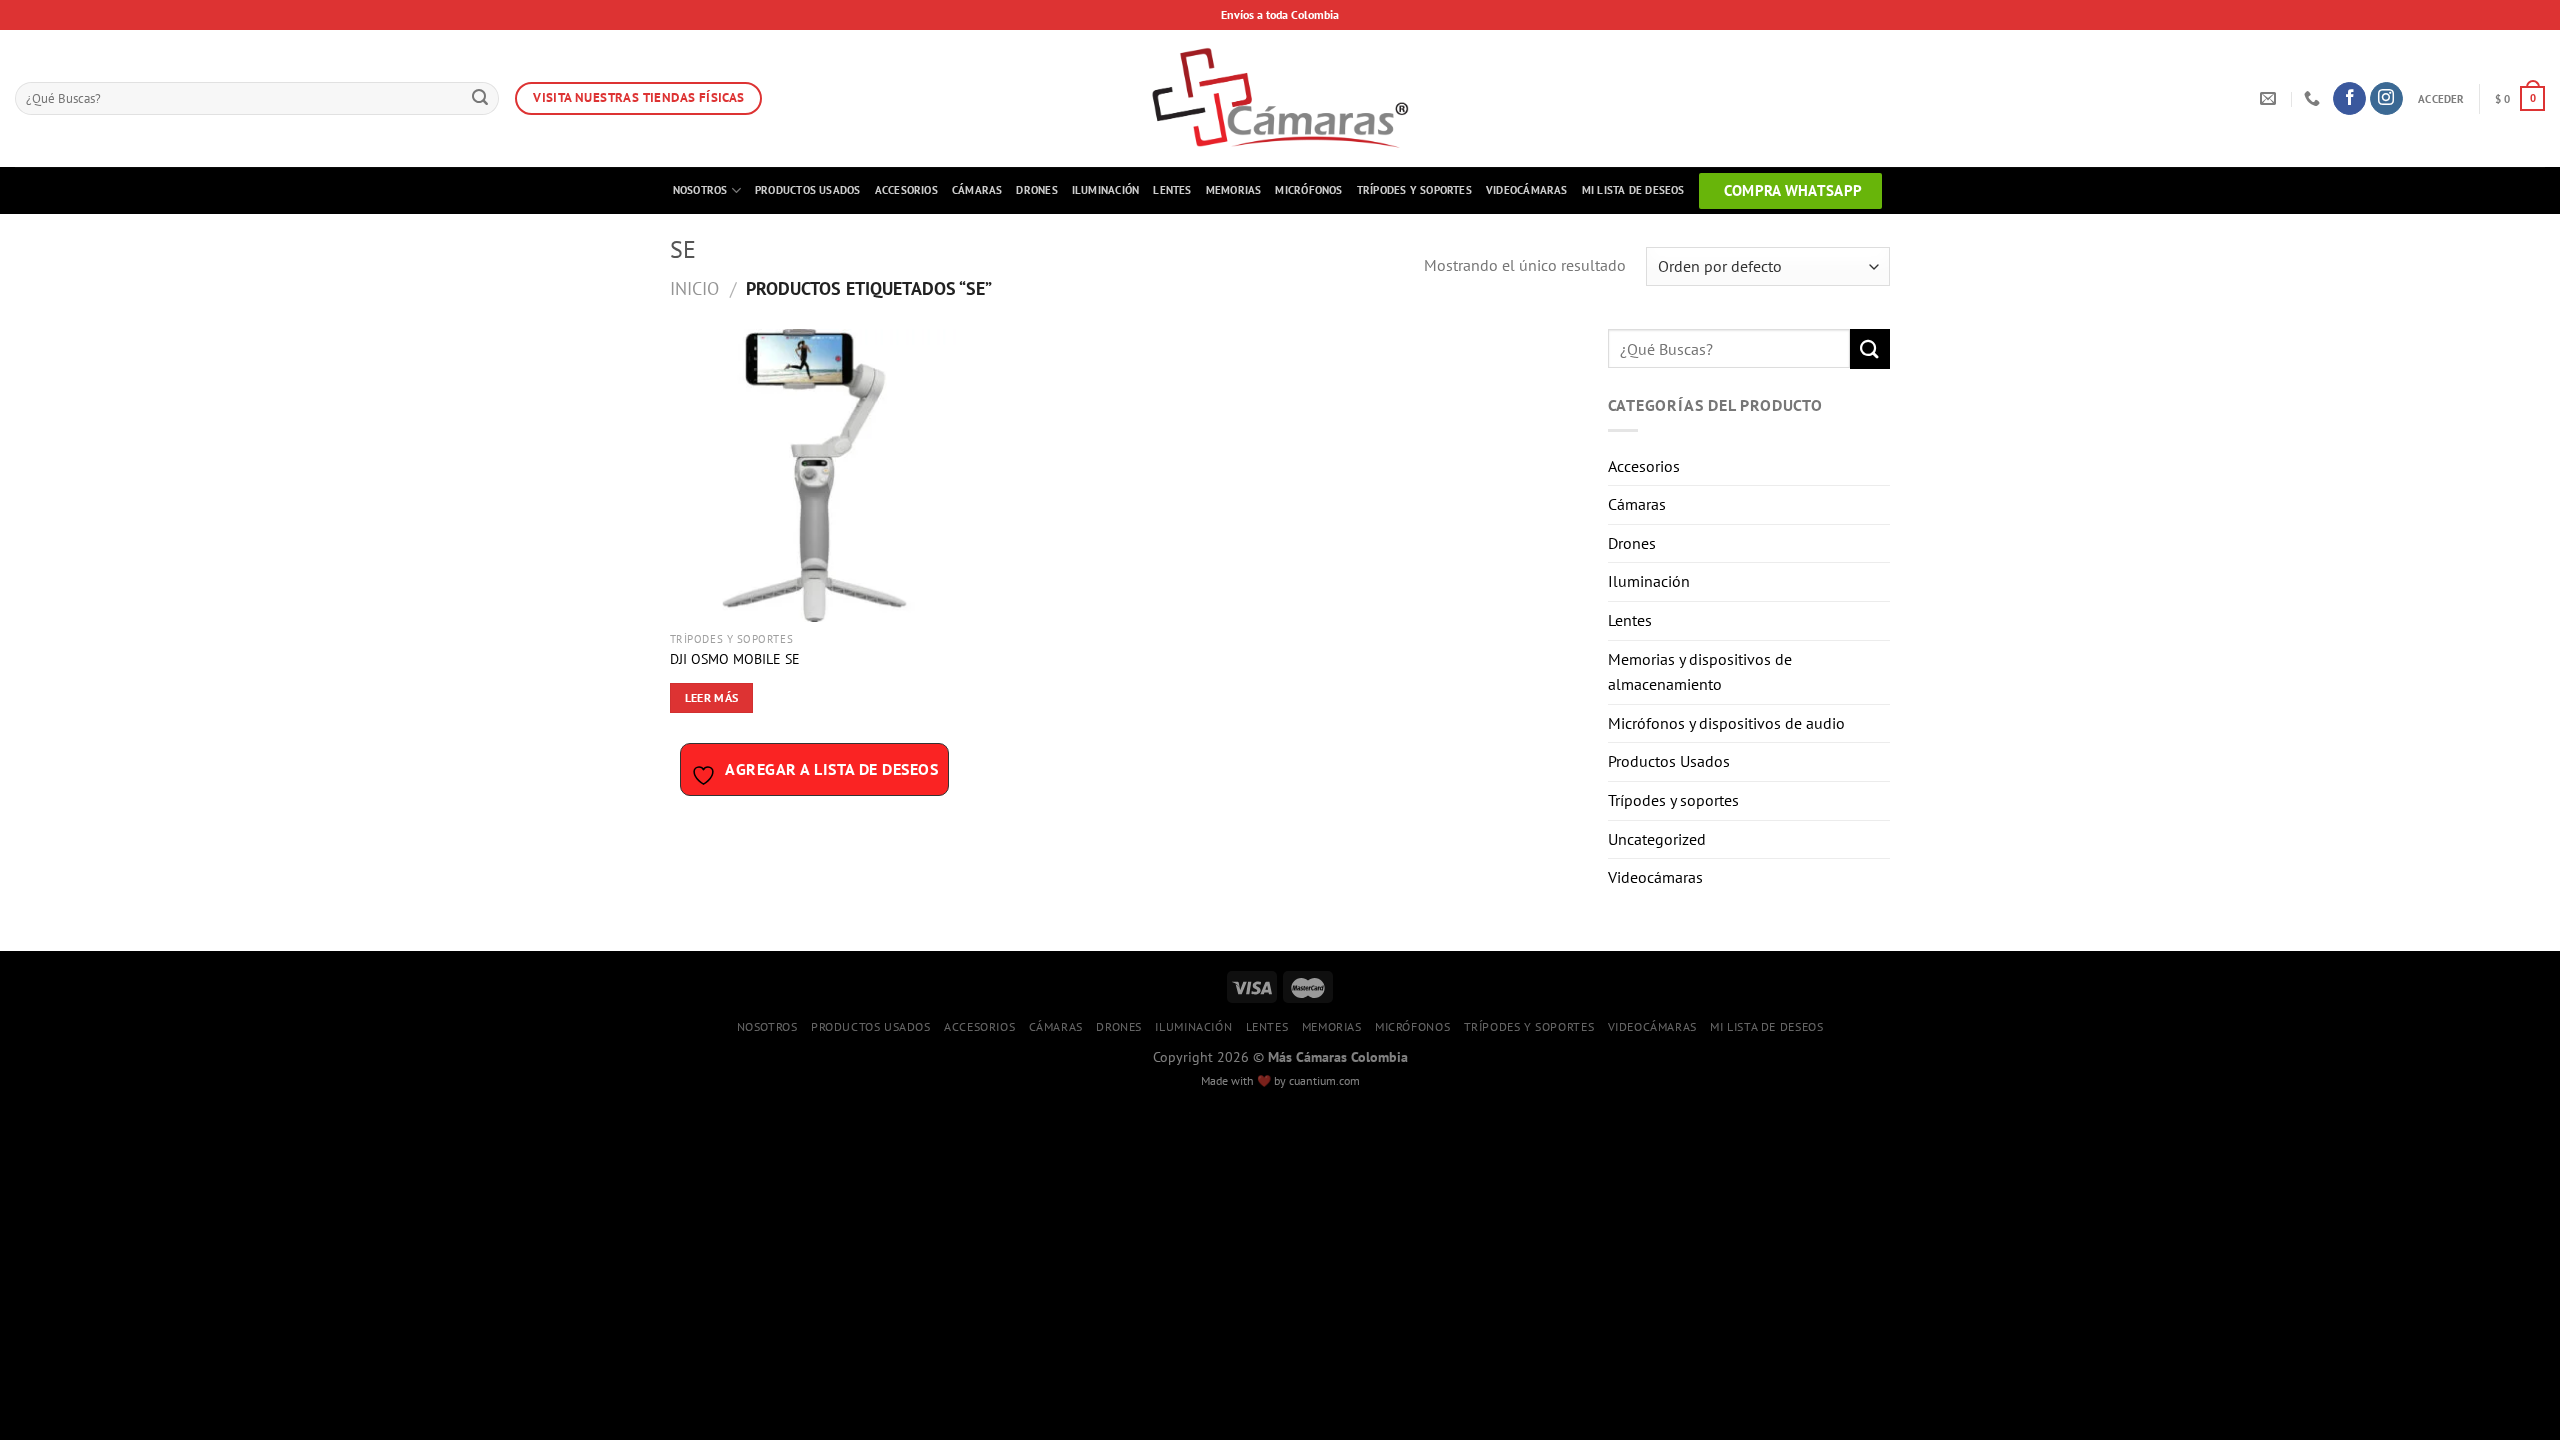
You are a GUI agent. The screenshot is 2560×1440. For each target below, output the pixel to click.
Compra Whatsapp (1793, 190)
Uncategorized (1657, 839)
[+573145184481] (2314, 98)
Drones (1036, 190)
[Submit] (480, 99)
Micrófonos (1308, 190)
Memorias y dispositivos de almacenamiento (1700, 672)
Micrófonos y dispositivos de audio (1726, 723)
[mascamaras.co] (1280, 98)
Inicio (694, 288)
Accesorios (906, 190)
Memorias (1234, 190)
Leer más (712, 697)
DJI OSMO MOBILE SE (735, 659)
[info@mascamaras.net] (2270, 98)
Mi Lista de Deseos (1633, 190)
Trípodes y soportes (1414, 190)
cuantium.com (1324, 1080)
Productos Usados (808, 190)
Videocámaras (1527, 190)
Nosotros (700, 190)
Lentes (1172, 190)
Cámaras (977, 190)
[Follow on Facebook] (2349, 99)
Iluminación (1105, 190)
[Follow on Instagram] (2386, 99)
